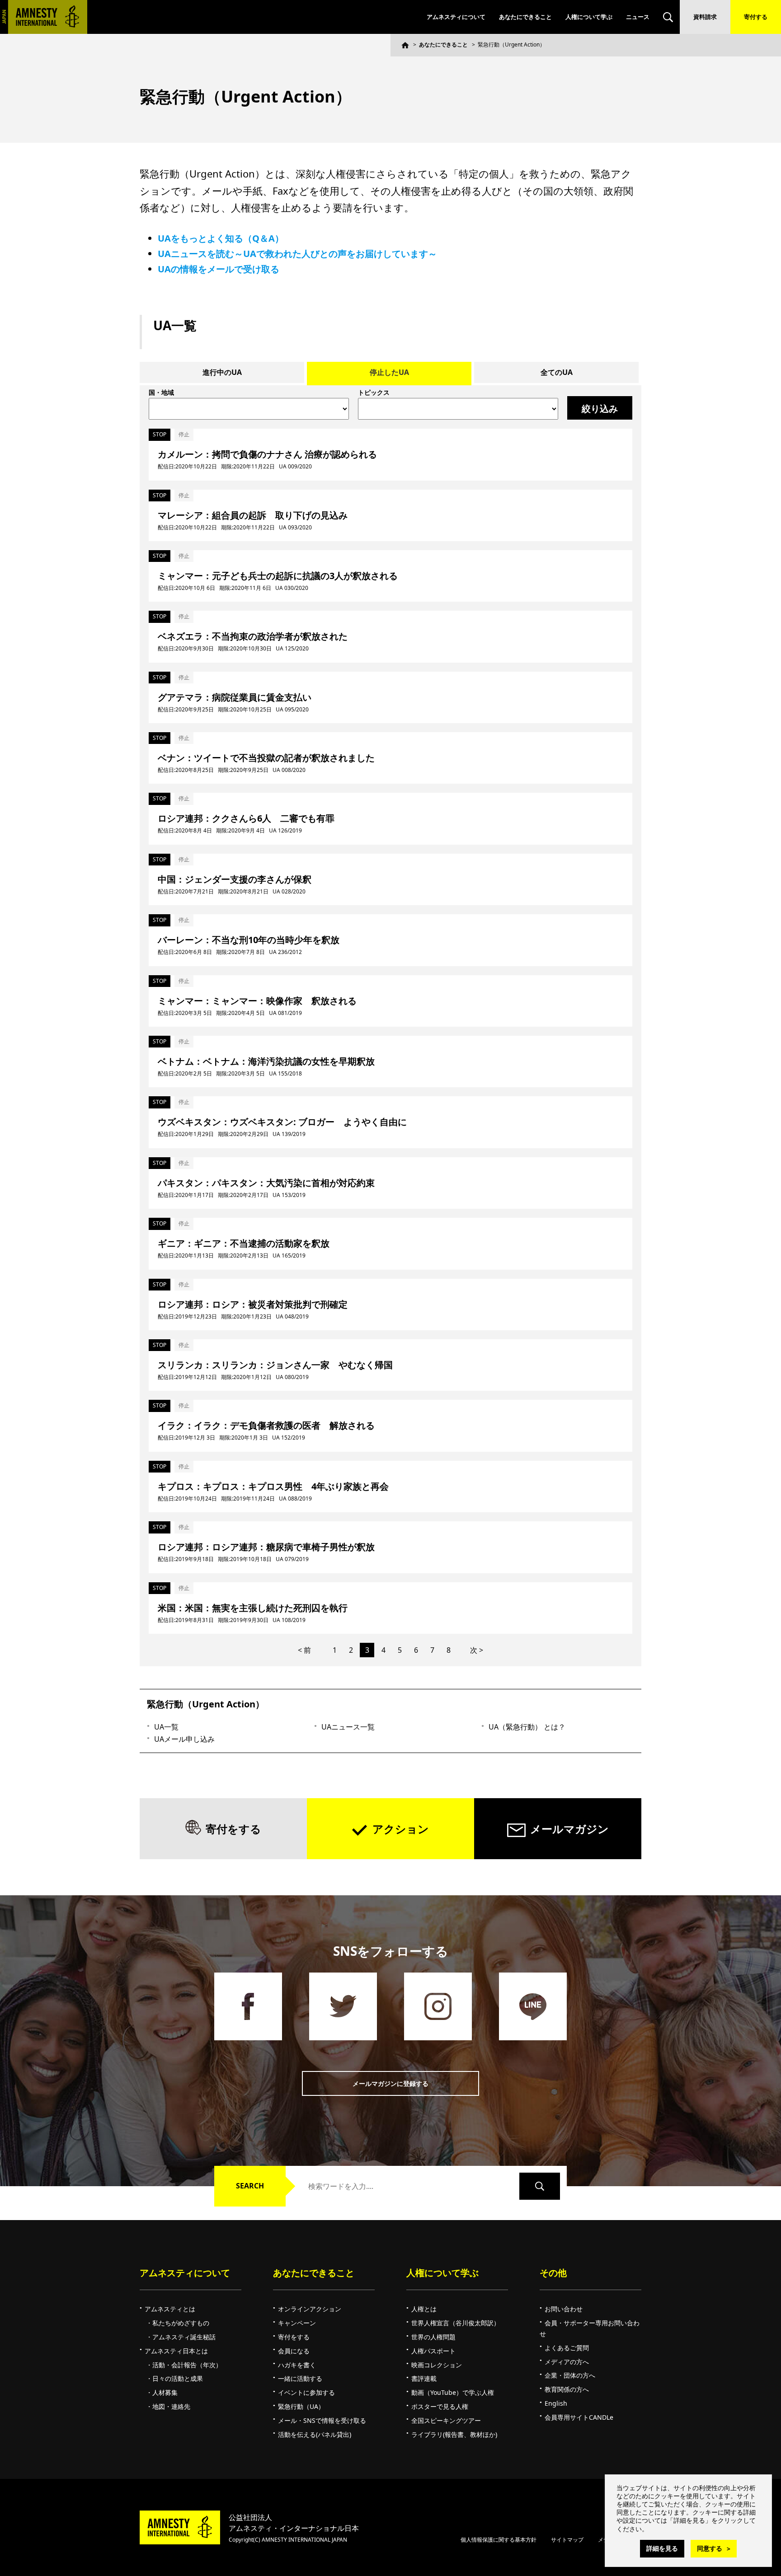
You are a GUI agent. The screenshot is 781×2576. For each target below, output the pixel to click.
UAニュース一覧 (348, 1727)
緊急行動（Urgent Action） (206, 1704)
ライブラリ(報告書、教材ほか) (454, 2434)
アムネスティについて (456, 17)
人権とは (424, 2309)
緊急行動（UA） (301, 2406)
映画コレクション (437, 2365)
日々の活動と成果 (178, 2378)
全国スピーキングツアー (446, 2420)
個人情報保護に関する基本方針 (499, 2540)
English (556, 2403)
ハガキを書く (297, 2365)
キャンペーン (297, 2323)
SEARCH (250, 2186)
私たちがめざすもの (181, 2323)
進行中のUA (222, 372)
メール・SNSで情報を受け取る (322, 2420)
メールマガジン (569, 1829)
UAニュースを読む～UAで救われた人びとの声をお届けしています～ (297, 254)
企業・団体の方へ (570, 2375)
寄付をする (233, 1829)
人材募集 (165, 2392)
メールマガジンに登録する (390, 2083)
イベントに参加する (306, 2392)
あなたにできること (525, 17)
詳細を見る (662, 2548)
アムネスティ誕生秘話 (184, 2337)
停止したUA (389, 372)
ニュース (638, 17)
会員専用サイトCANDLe (579, 2417)
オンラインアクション (310, 2309)
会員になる (294, 2351)
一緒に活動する (300, 2378)
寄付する (756, 17)
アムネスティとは (170, 2309)
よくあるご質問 (567, 2348)
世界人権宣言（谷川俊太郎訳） (456, 2323)
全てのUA (557, 372)
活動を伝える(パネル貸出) (315, 2434)
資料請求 (705, 17)
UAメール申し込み (184, 1739)
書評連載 (424, 2378)
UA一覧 (166, 1727)
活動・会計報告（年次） (187, 2365)
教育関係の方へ (567, 2389)
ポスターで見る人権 (440, 2406)
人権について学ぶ (589, 17)
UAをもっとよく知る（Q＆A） (221, 238)
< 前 (304, 1650)
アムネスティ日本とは (176, 2351)
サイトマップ (567, 2540)
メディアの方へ (567, 2362)
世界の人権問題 (433, 2337)
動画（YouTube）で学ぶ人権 (453, 2392)
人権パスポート (433, 2351)
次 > (477, 1650)
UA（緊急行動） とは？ (527, 1727)
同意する (710, 2548)
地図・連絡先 (171, 2406)
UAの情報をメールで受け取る (219, 269)
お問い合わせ (564, 2309)
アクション (401, 1829)
